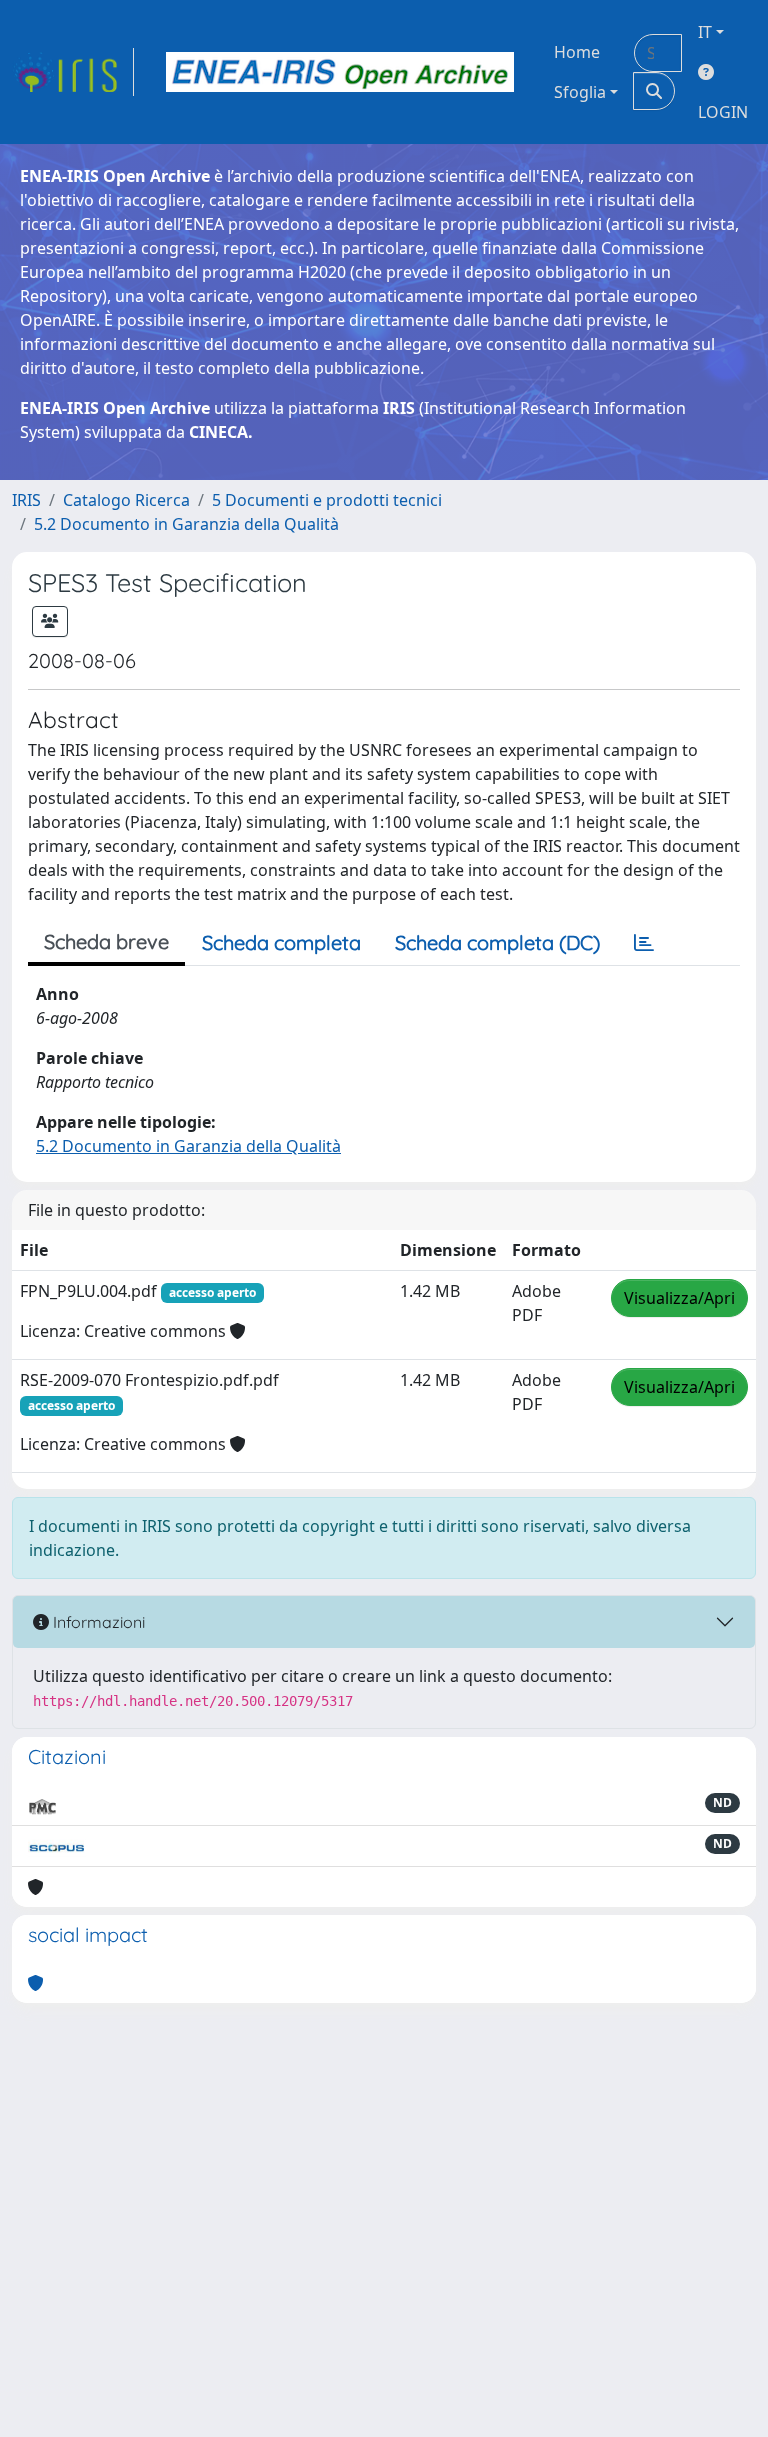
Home (577, 52)
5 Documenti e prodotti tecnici (327, 500)
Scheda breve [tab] (106, 941)
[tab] (644, 943)
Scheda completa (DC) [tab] (497, 942)
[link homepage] (73, 72)
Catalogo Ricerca (126, 500)
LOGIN (723, 112)
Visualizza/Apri (679, 1298)
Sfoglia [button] (580, 92)
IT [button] (705, 32)
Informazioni (97, 1622)
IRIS (26, 500)
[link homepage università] (340, 72)
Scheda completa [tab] (281, 942)
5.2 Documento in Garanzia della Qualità (186, 524)
